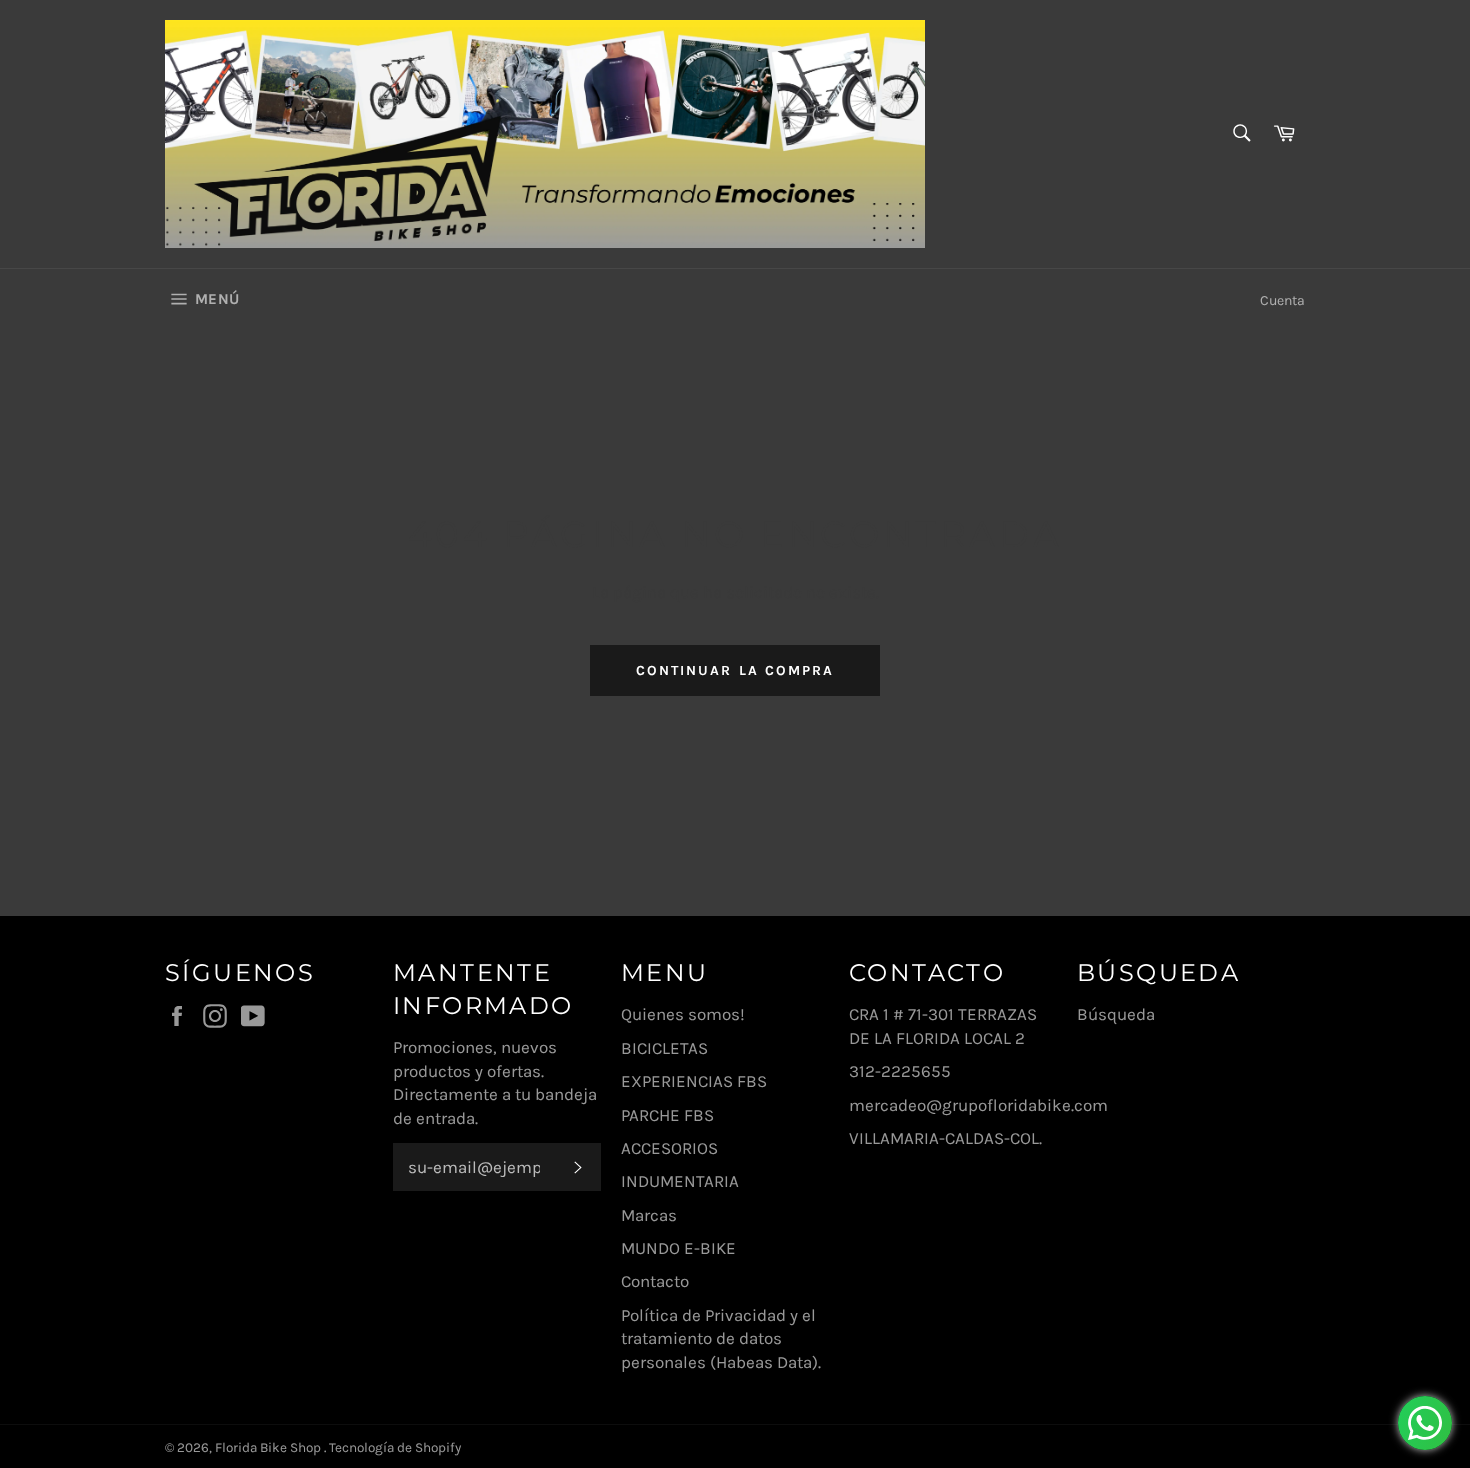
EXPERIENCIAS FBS (694, 1081)
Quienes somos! (683, 1014)
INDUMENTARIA (680, 1181)
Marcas (649, 1215)
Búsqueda (1116, 1014)
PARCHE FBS (667, 1115)
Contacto (655, 1281)
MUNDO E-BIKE (678, 1248)
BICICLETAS (664, 1048)
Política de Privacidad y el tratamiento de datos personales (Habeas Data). (721, 1338)
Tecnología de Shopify (395, 1447)
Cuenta (1282, 300)
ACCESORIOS (669, 1148)
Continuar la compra (735, 670)
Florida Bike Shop (269, 1447)
